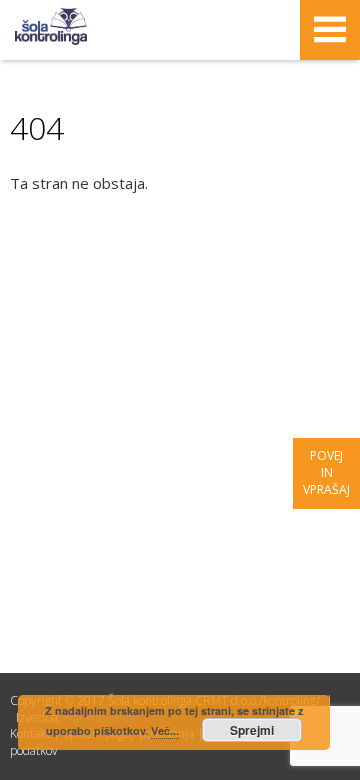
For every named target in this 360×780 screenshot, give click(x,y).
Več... (165, 730)
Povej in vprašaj (326, 472)
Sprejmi (252, 730)
